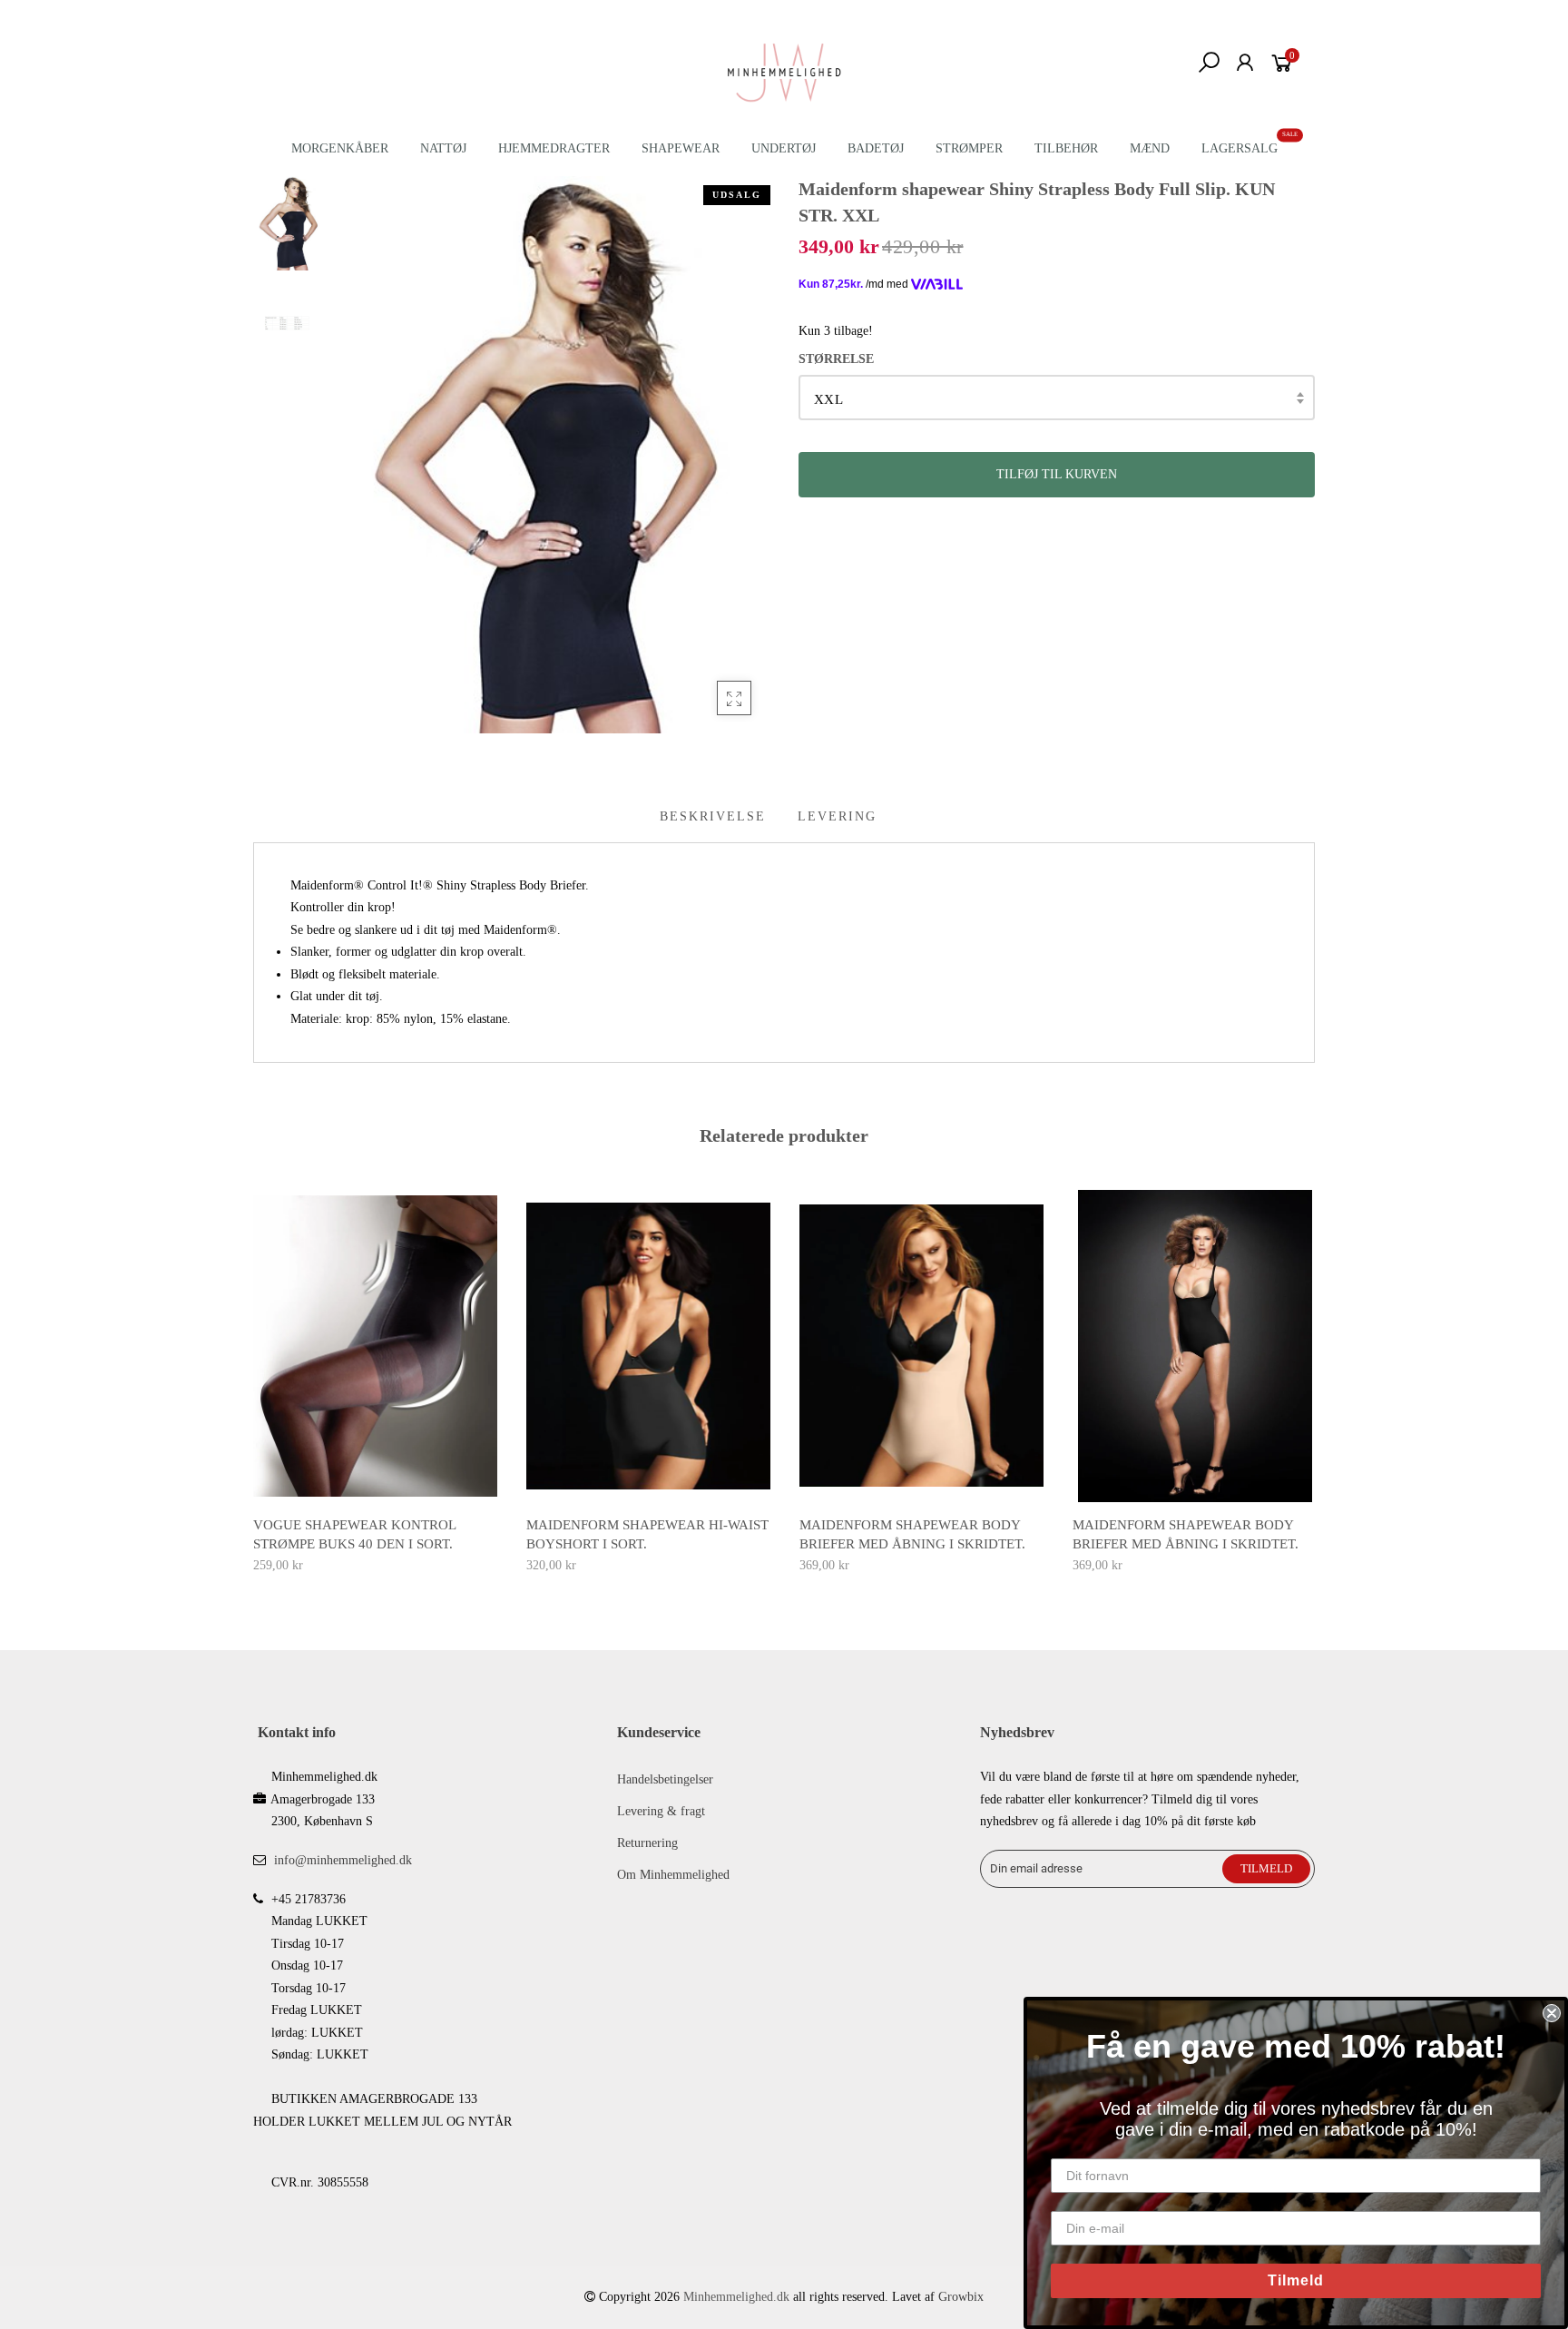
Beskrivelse (713, 816)
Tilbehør (1066, 148)
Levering (837, 816)
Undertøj (784, 148)
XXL (828, 399)
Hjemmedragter (554, 148)
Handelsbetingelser (665, 1779)
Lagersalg (1240, 148)
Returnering (647, 1843)
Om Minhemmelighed (673, 1875)
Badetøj (876, 148)
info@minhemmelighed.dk (343, 1860)
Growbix (961, 2297)
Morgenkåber (340, 148)
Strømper (969, 148)
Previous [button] (252, 1379)
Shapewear (681, 148)
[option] (552, 455)
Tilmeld (1296, 2280)
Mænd (1150, 148)
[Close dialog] (1552, 2013)
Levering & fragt (661, 1811)
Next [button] (1316, 1379)
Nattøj (443, 148)
